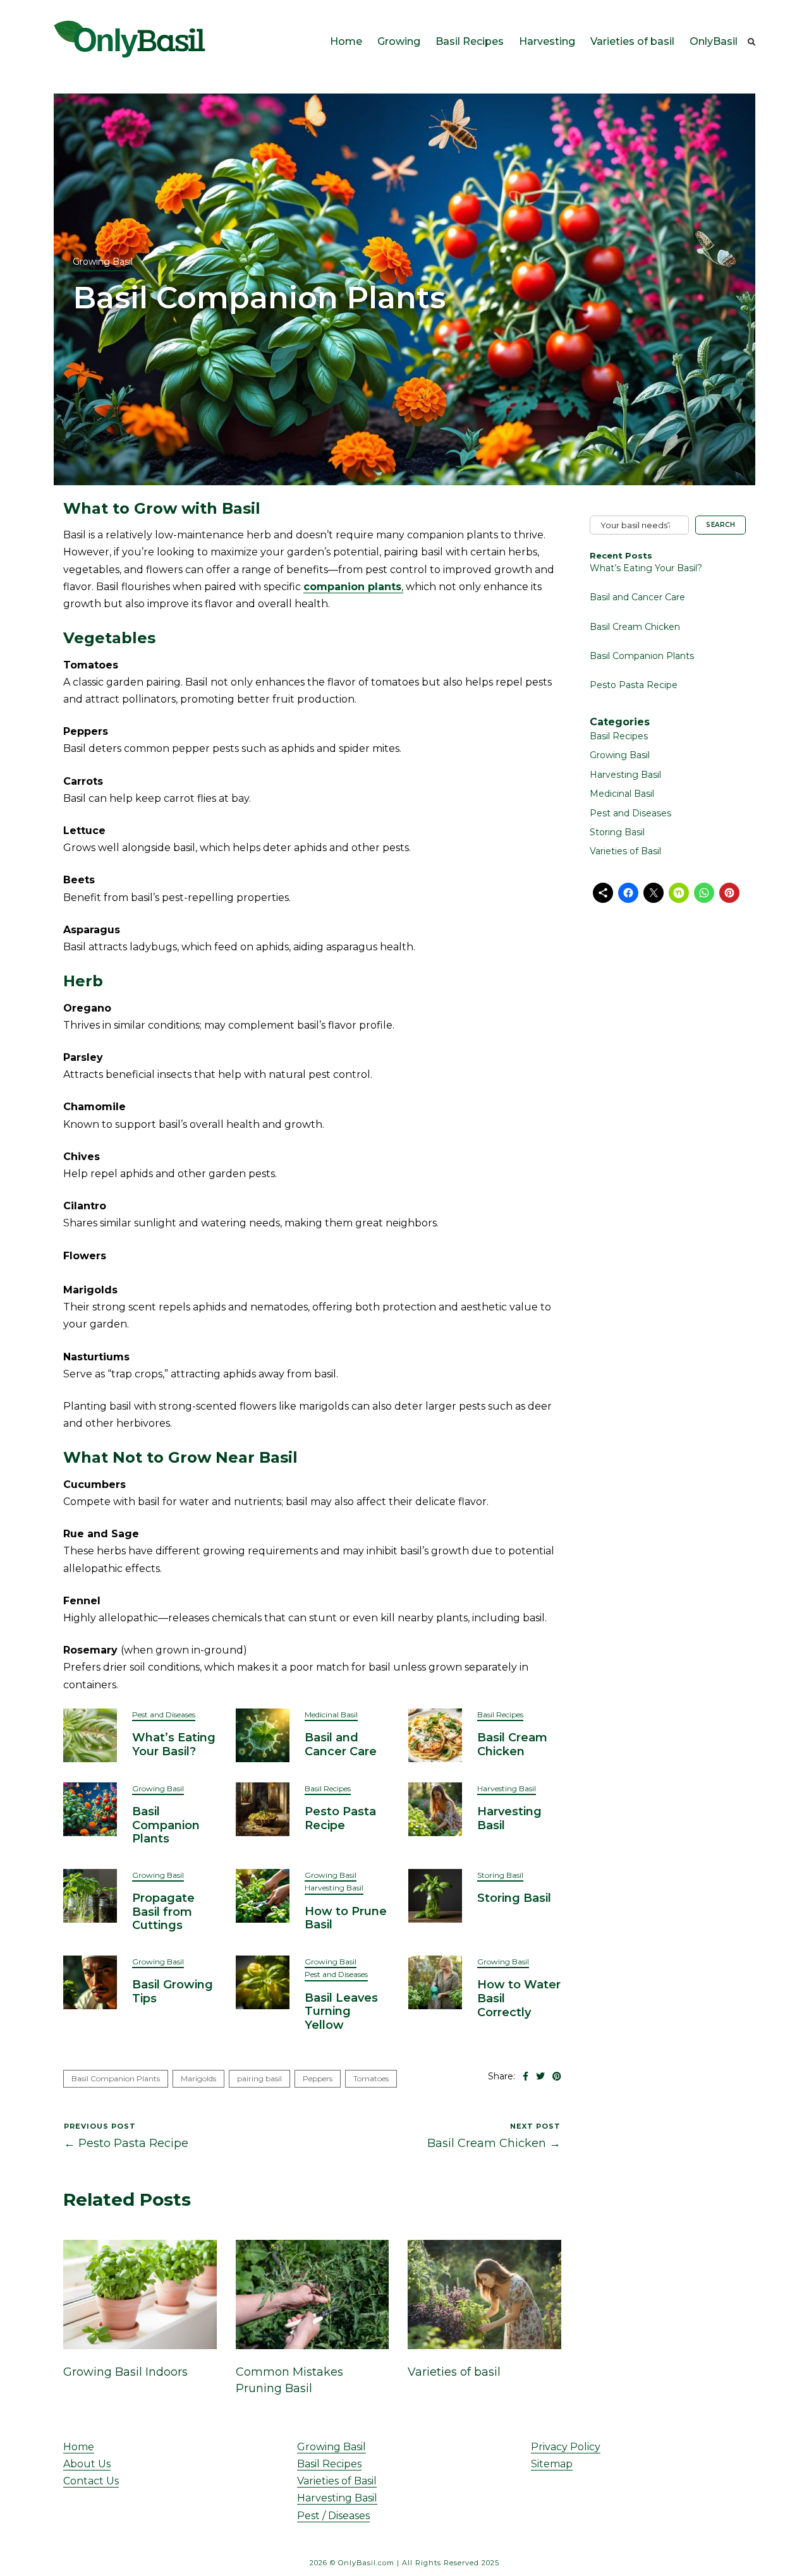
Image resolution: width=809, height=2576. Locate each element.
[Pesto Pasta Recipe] (263, 1808)
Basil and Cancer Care (341, 1745)
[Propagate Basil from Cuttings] (90, 1895)
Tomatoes (371, 2078)
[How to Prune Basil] (263, 1895)
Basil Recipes (470, 41)
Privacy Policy (566, 2447)
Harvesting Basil (507, 1788)
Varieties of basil (632, 41)
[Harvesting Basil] (435, 1808)
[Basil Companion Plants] (90, 1808)
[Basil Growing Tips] (90, 1982)
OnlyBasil (714, 41)
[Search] (751, 42)
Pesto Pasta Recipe (340, 1818)
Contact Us (91, 2481)
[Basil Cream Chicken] (435, 1734)
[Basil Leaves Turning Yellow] (263, 1982)
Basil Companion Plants (166, 1825)
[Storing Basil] (435, 1895)
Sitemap (552, 2464)
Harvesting (547, 41)
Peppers (318, 2078)
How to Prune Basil (346, 1918)
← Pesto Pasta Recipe (126, 2143)
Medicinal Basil (331, 1714)
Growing (399, 41)
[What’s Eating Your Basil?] (90, 1734)
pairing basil (259, 2078)
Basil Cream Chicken (512, 1745)
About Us (87, 2464)
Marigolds (198, 2078)
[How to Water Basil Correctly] (435, 1982)
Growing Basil (103, 262)
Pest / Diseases (333, 2516)
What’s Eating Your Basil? (174, 1745)
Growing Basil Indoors (125, 2372)
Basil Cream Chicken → (494, 2143)
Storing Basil (500, 1875)
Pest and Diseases (164, 1714)
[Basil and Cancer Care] (263, 1734)
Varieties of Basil (625, 851)
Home (346, 41)
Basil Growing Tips (173, 1992)
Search (721, 525)
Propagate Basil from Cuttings (163, 1912)
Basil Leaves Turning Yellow (341, 2011)
